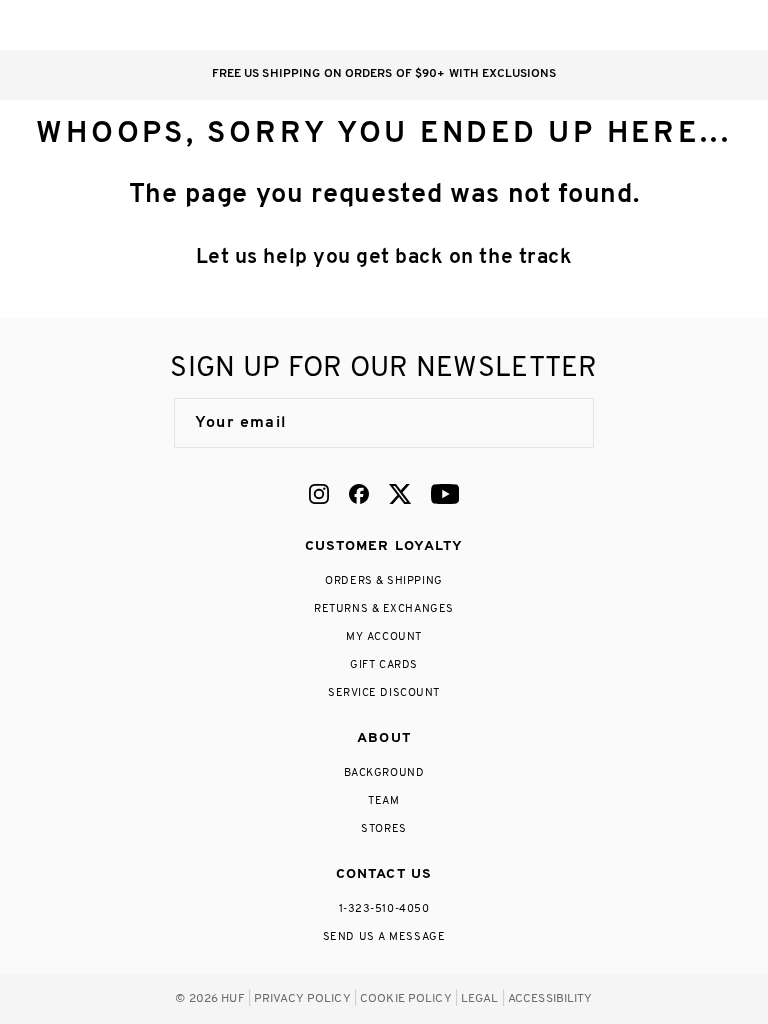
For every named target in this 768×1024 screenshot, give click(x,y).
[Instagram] (319, 494)
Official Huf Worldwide (75, 24)
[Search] (606, 25)
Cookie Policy (406, 999)
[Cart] (686, 25)
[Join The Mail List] (558, 423)
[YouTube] (445, 494)
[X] (400, 494)
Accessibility (550, 999)
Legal (480, 999)
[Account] (646, 25)
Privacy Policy (302, 999)
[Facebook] (359, 494)
